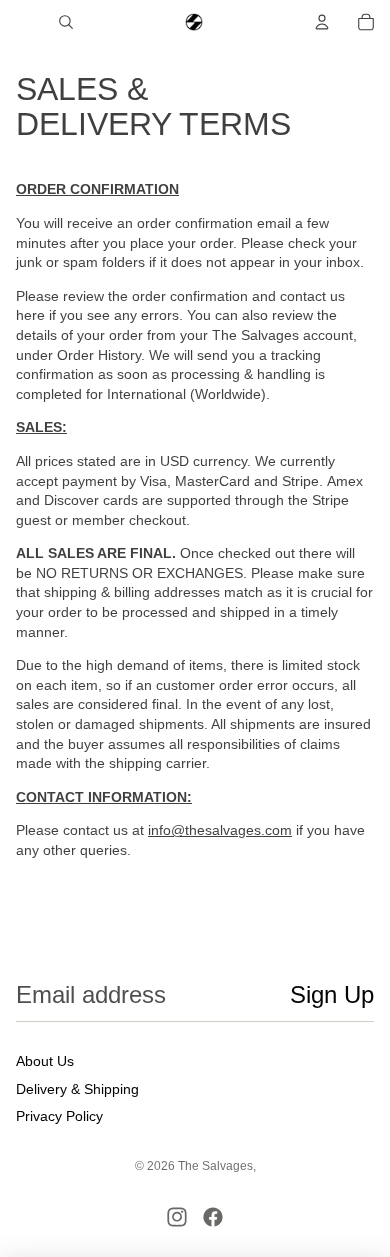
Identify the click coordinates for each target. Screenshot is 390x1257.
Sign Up (332, 994)
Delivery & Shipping (77, 1089)
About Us (45, 1061)
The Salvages (215, 1166)
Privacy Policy (59, 1116)
